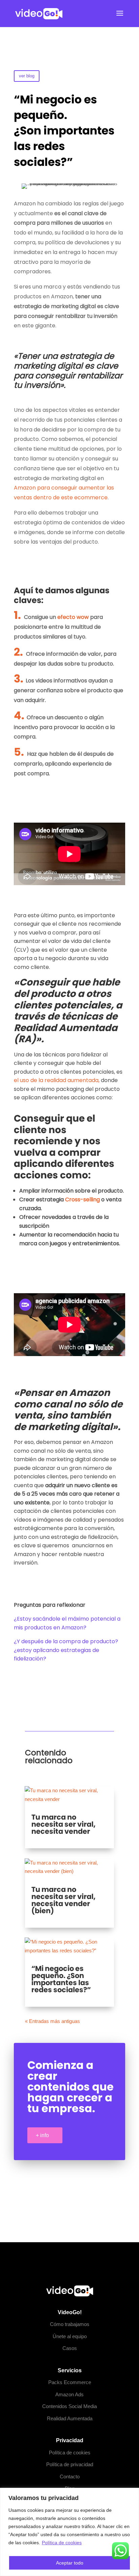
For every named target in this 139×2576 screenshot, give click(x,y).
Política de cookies (62, 2543)
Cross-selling (82, 1199)
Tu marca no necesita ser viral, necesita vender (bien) (63, 1900)
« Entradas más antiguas (52, 2021)
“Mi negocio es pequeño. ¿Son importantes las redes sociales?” (61, 1979)
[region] (69, 2532)
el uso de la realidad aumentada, (57, 1080)
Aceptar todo (70, 2563)
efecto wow (73, 617)
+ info (42, 2135)
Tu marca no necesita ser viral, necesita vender (63, 1824)
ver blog (27, 76)
